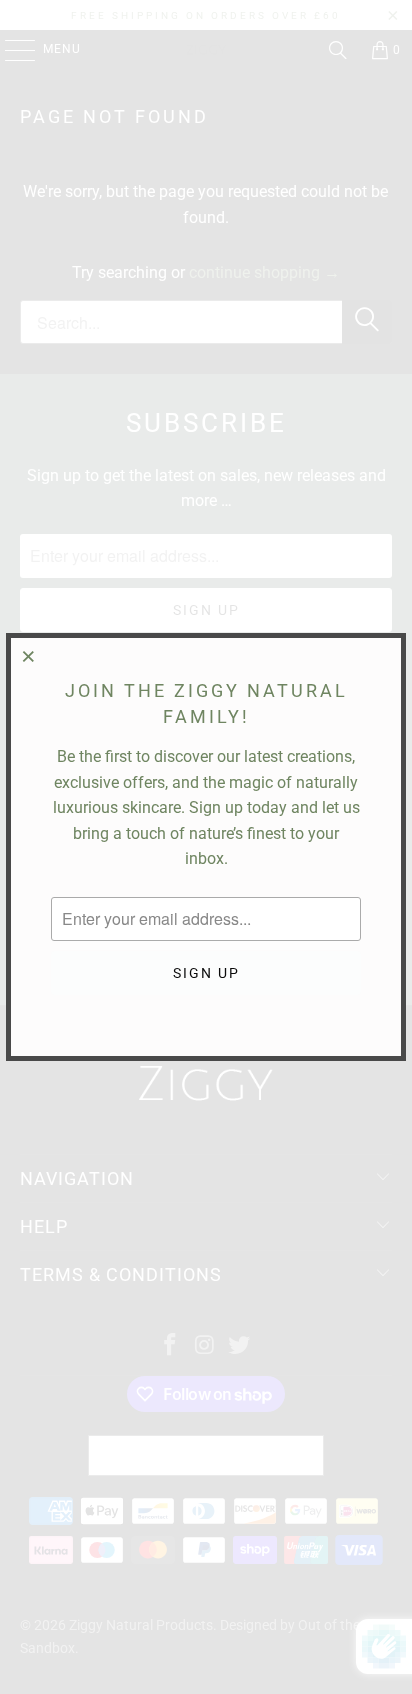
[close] (29, 656)
